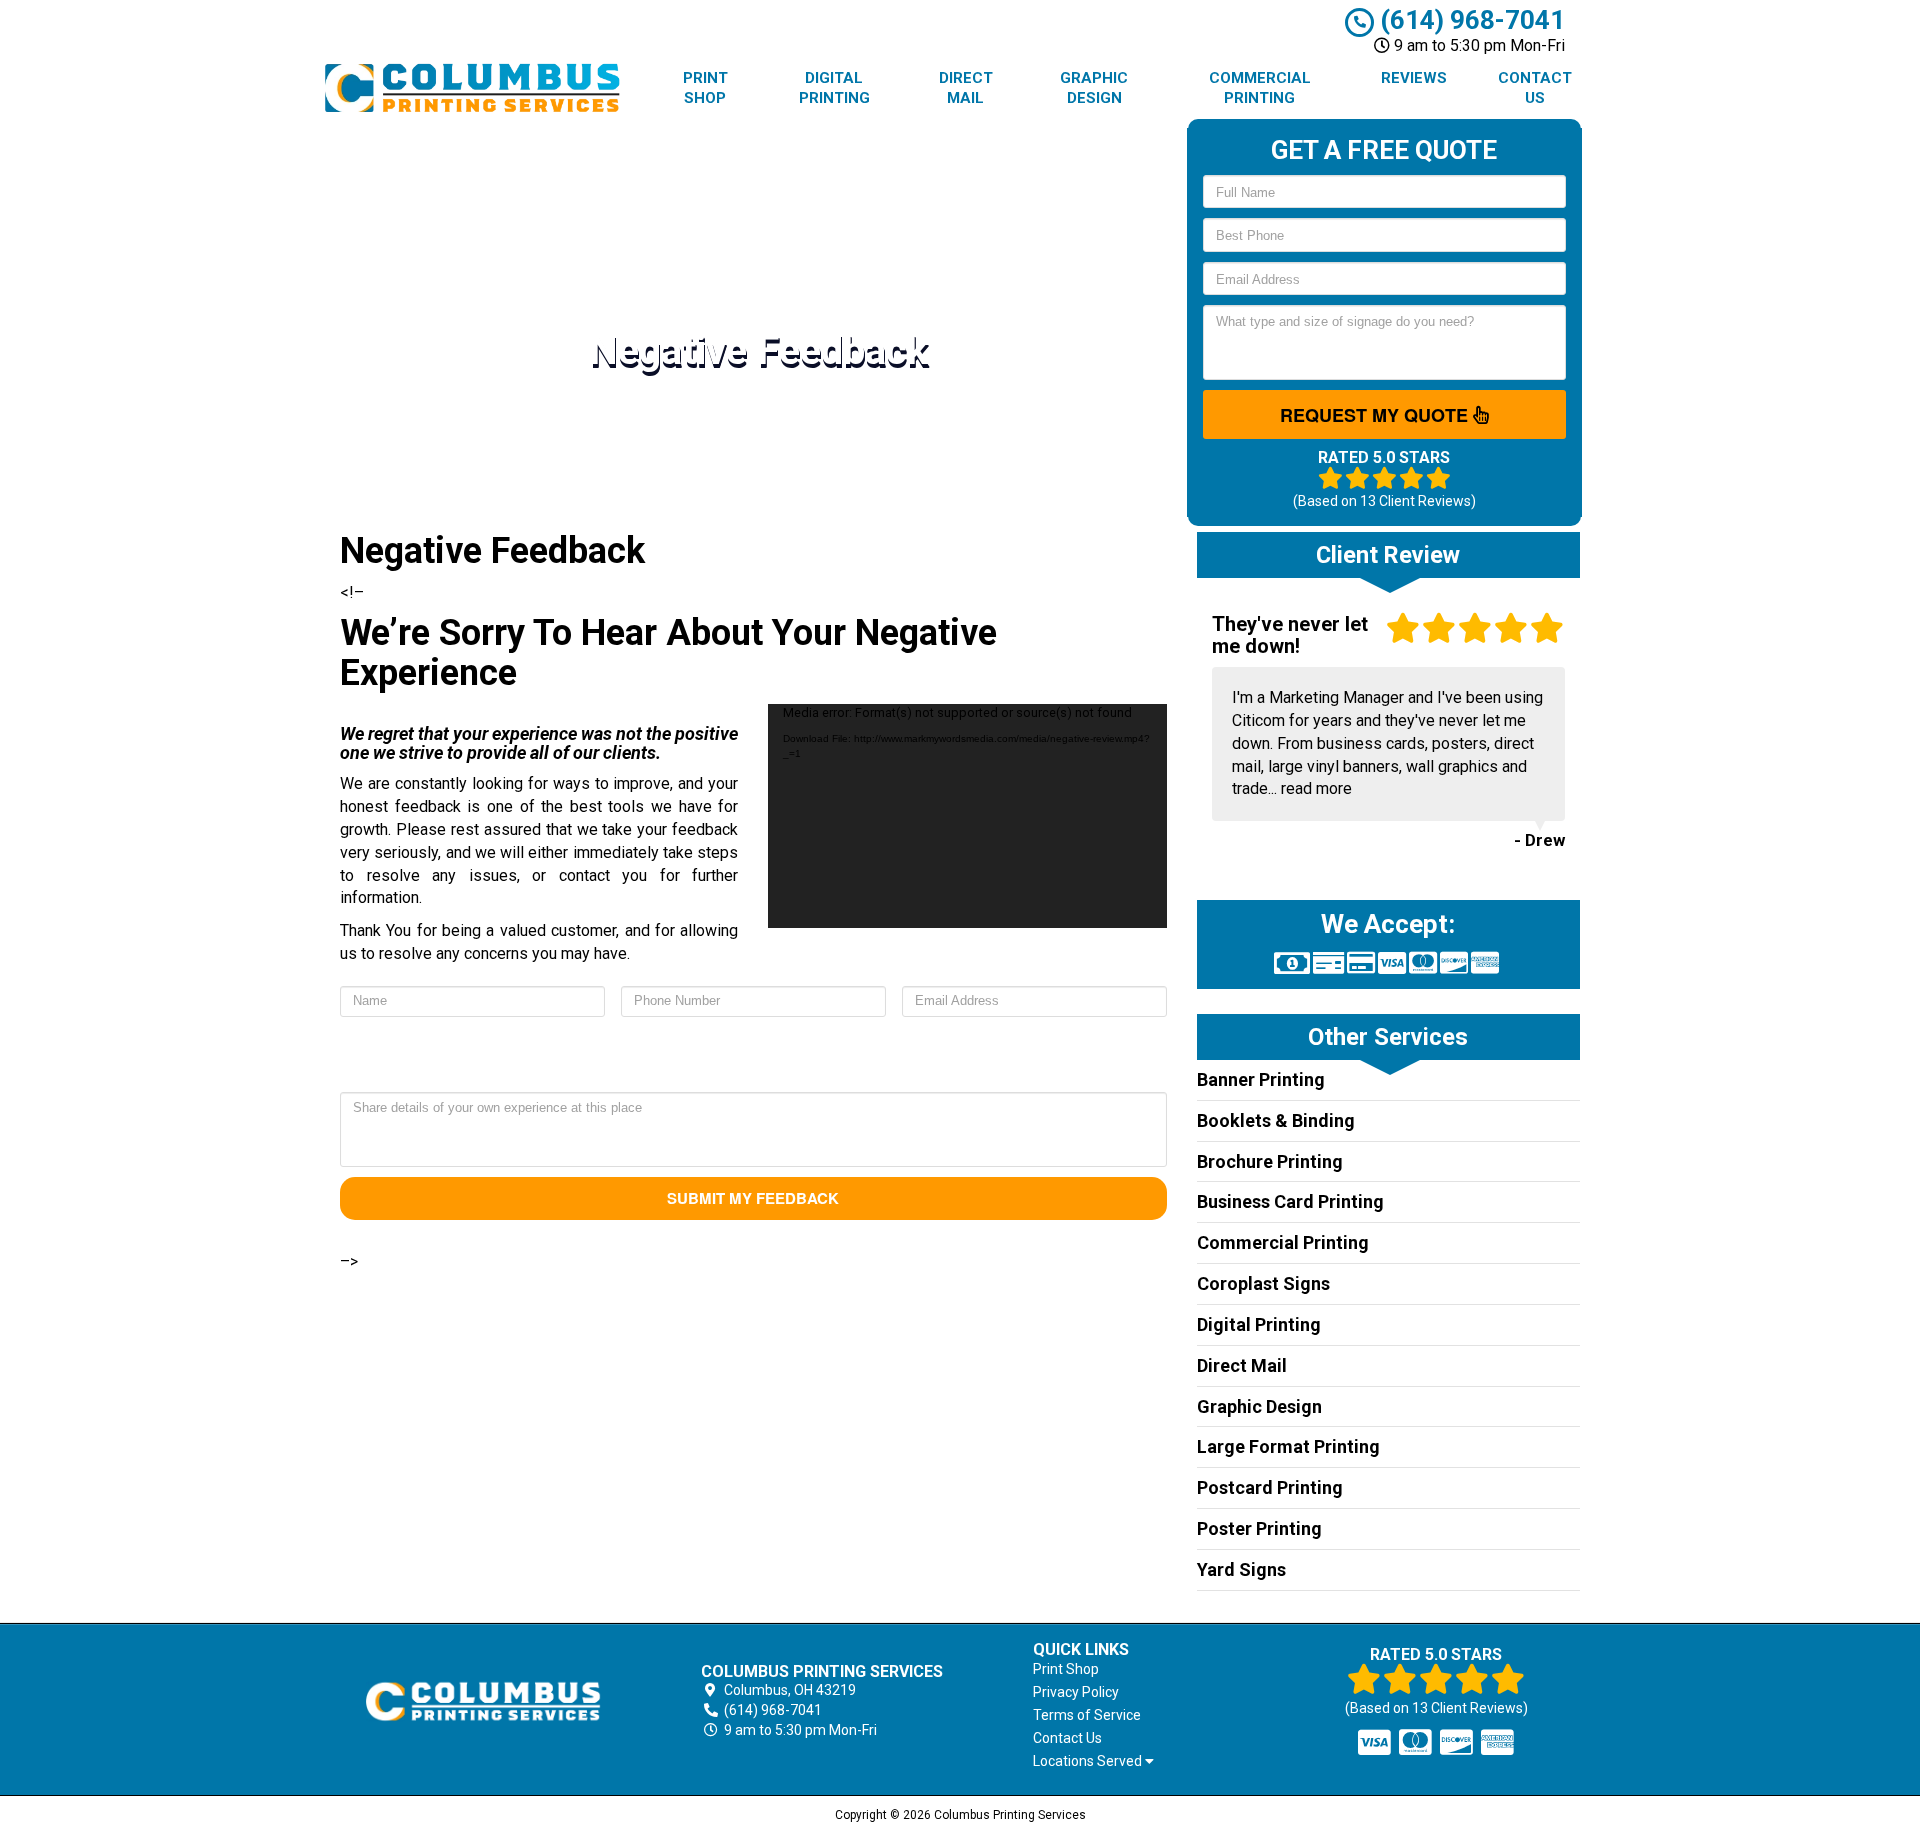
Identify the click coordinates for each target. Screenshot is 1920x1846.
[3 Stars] (753, 1057)
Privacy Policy (1076, 1692)
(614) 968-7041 (1469, 20)
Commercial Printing (1260, 88)
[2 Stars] (823, 1057)
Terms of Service (1087, 1715)
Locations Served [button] (1089, 1761)
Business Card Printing (1290, 1201)
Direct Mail (966, 88)
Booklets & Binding (1276, 1120)
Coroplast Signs (1263, 1283)
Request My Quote (1376, 415)
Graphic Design (1094, 88)
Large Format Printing (1288, 1446)
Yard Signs (1241, 1569)
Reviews (1414, 78)
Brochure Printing (1270, 1161)
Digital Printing (834, 88)
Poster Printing (1259, 1528)
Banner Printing (1261, 1079)
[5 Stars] (613, 1057)
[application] (967, 816)
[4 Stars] (683, 1057)
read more (1316, 788)
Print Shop (705, 88)
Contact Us (1535, 88)
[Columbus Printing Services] (484, 1702)
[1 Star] (893, 1057)
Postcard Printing (1270, 1487)
